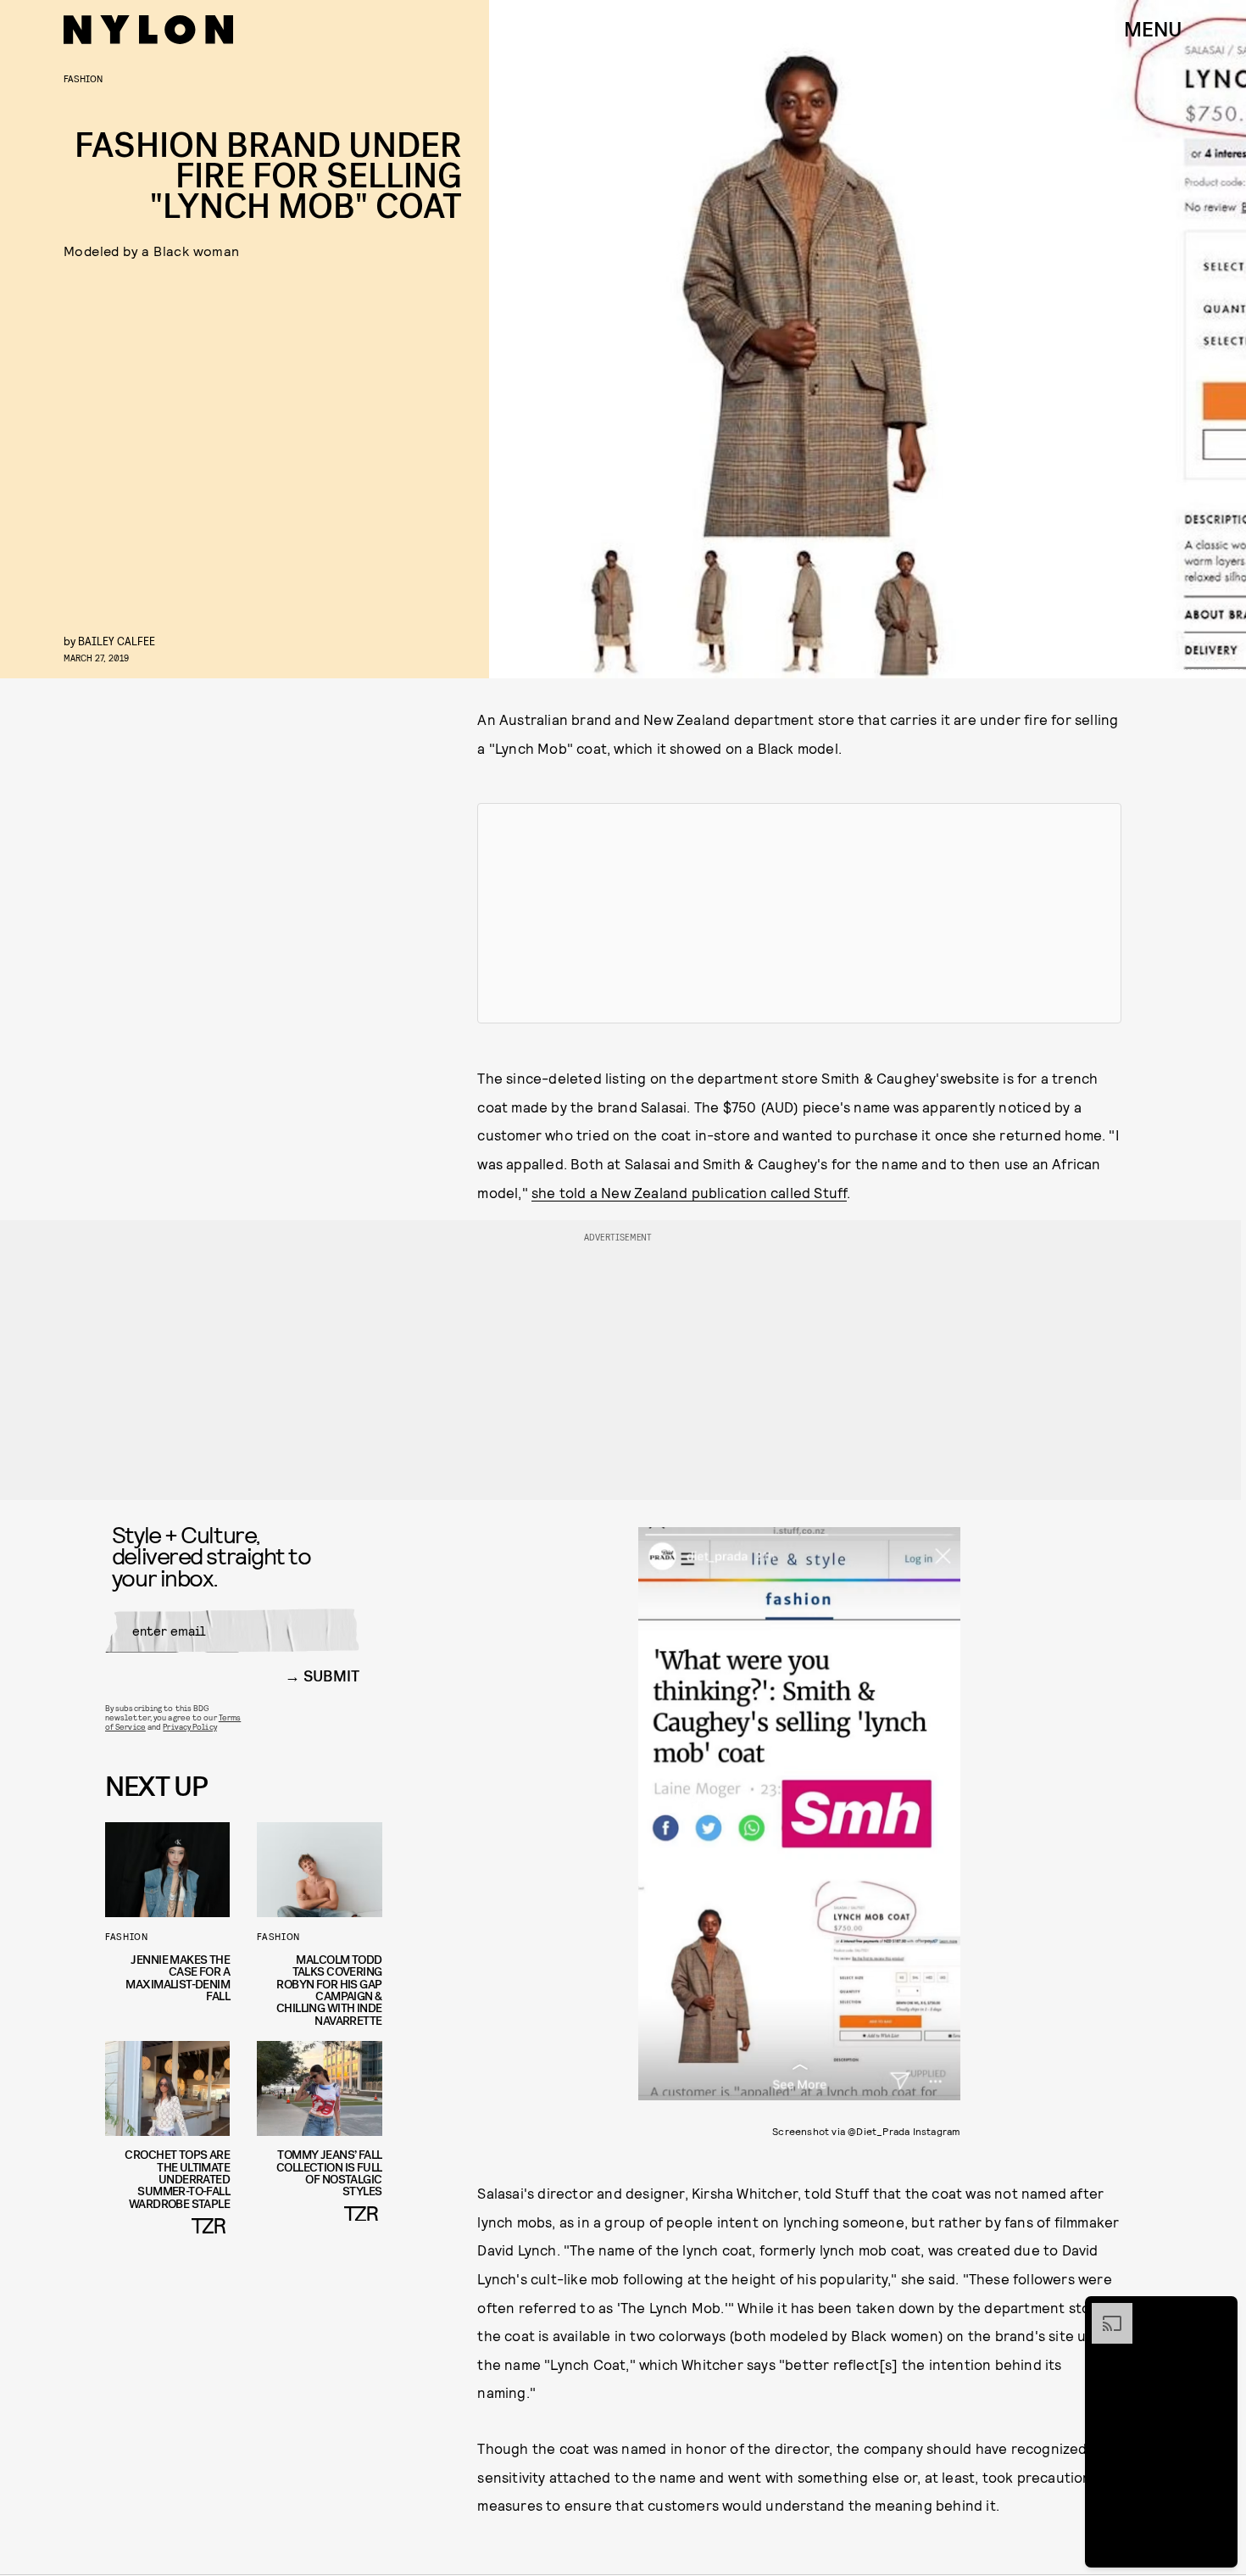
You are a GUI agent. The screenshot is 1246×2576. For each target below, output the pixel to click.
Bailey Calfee (117, 641)
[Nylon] (148, 30)
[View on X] (799, 913)
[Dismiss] (1219, 2311)
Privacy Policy (189, 1726)
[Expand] (1104, 2311)
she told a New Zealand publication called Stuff (689, 1192)
